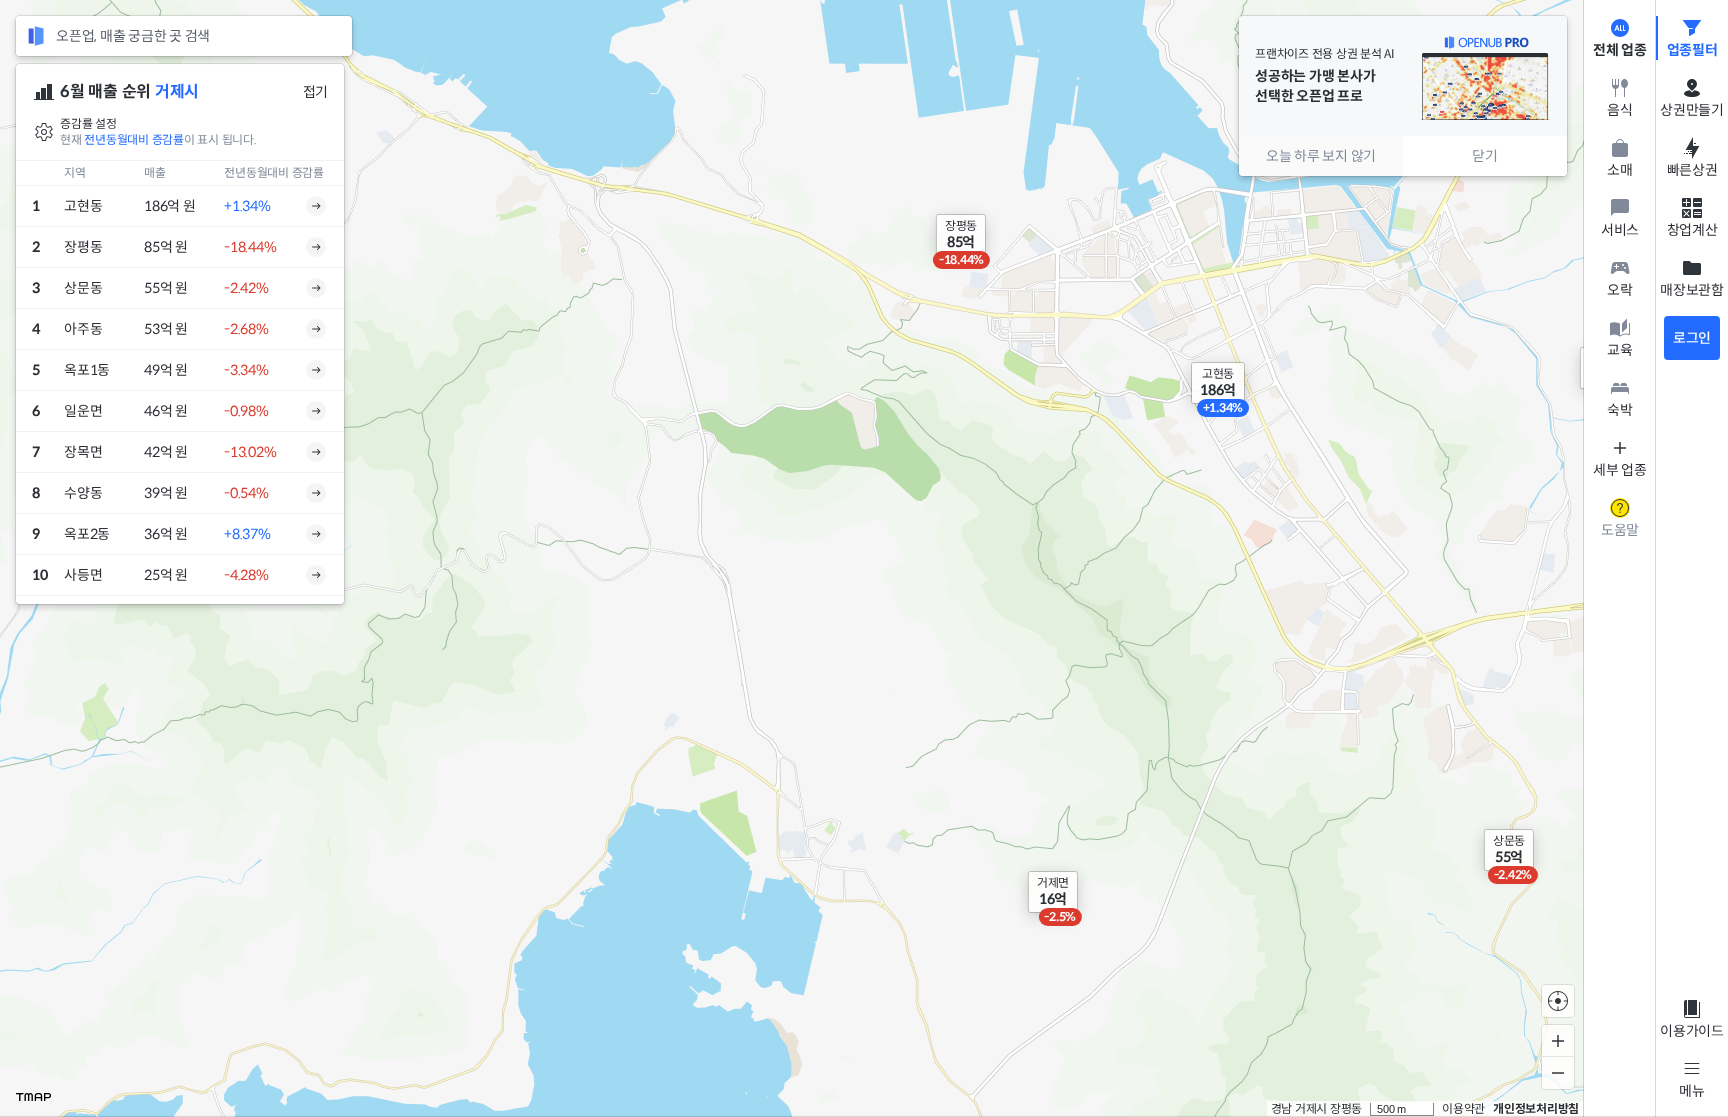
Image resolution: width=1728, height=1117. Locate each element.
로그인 (1692, 338)
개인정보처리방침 (1536, 1108)
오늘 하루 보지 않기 (1321, 156)
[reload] (36, 36)
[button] (1509, 850)
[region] (828, 558)
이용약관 (1463, 1108)
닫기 (1485, 156)
